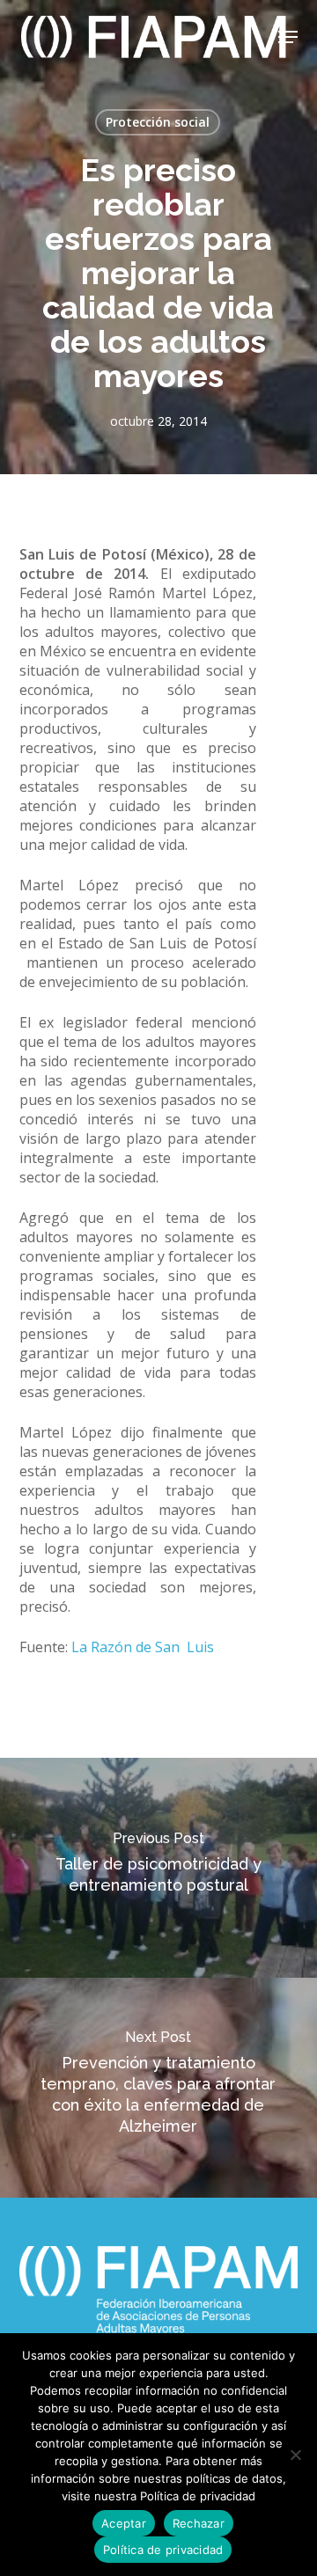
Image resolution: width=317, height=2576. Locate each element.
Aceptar (124, 2523)
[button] (288, 37)
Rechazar (199, 2523)
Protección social (158, 122)
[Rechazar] (295, 2455)
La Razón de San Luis (143, 1647)
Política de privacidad (163, 2550)
